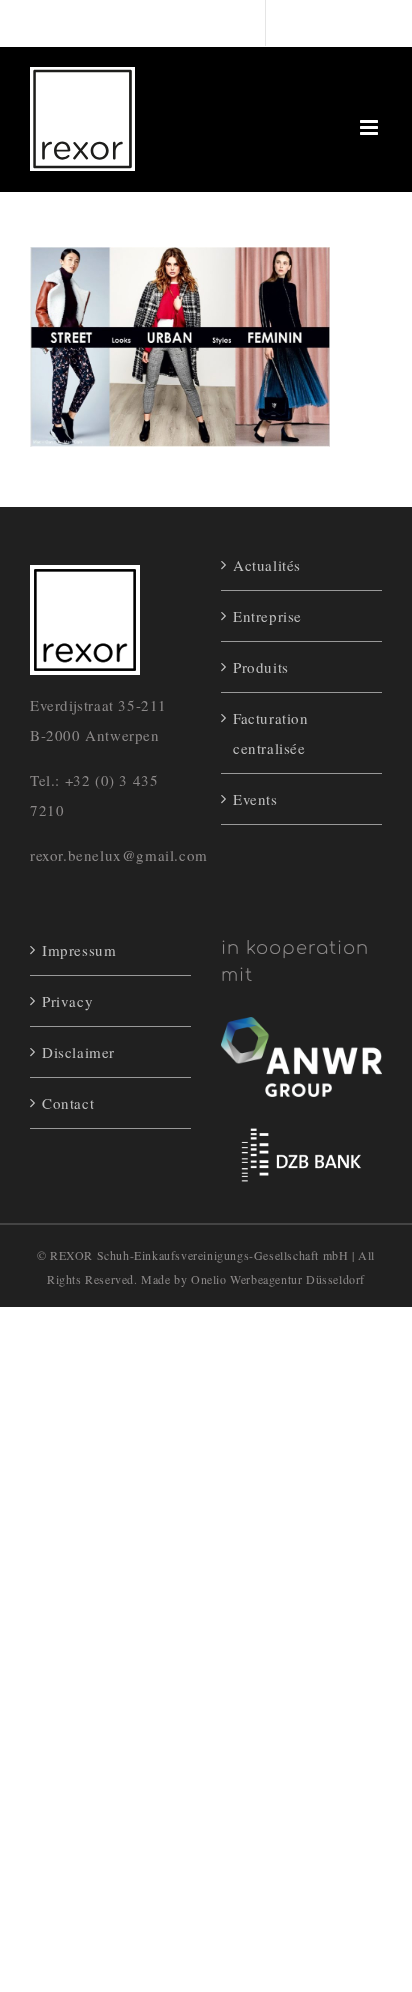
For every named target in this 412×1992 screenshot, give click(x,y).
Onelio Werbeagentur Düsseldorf (278, 1279)
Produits (261, 667)
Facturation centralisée (271, 733)
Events (255, 799)
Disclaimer (78, 1052)
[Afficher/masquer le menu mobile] (371, 127)
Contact (68, 1103)
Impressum (79, 950)
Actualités (267, 565)
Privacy (67, 1001)
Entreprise (267, 616)
